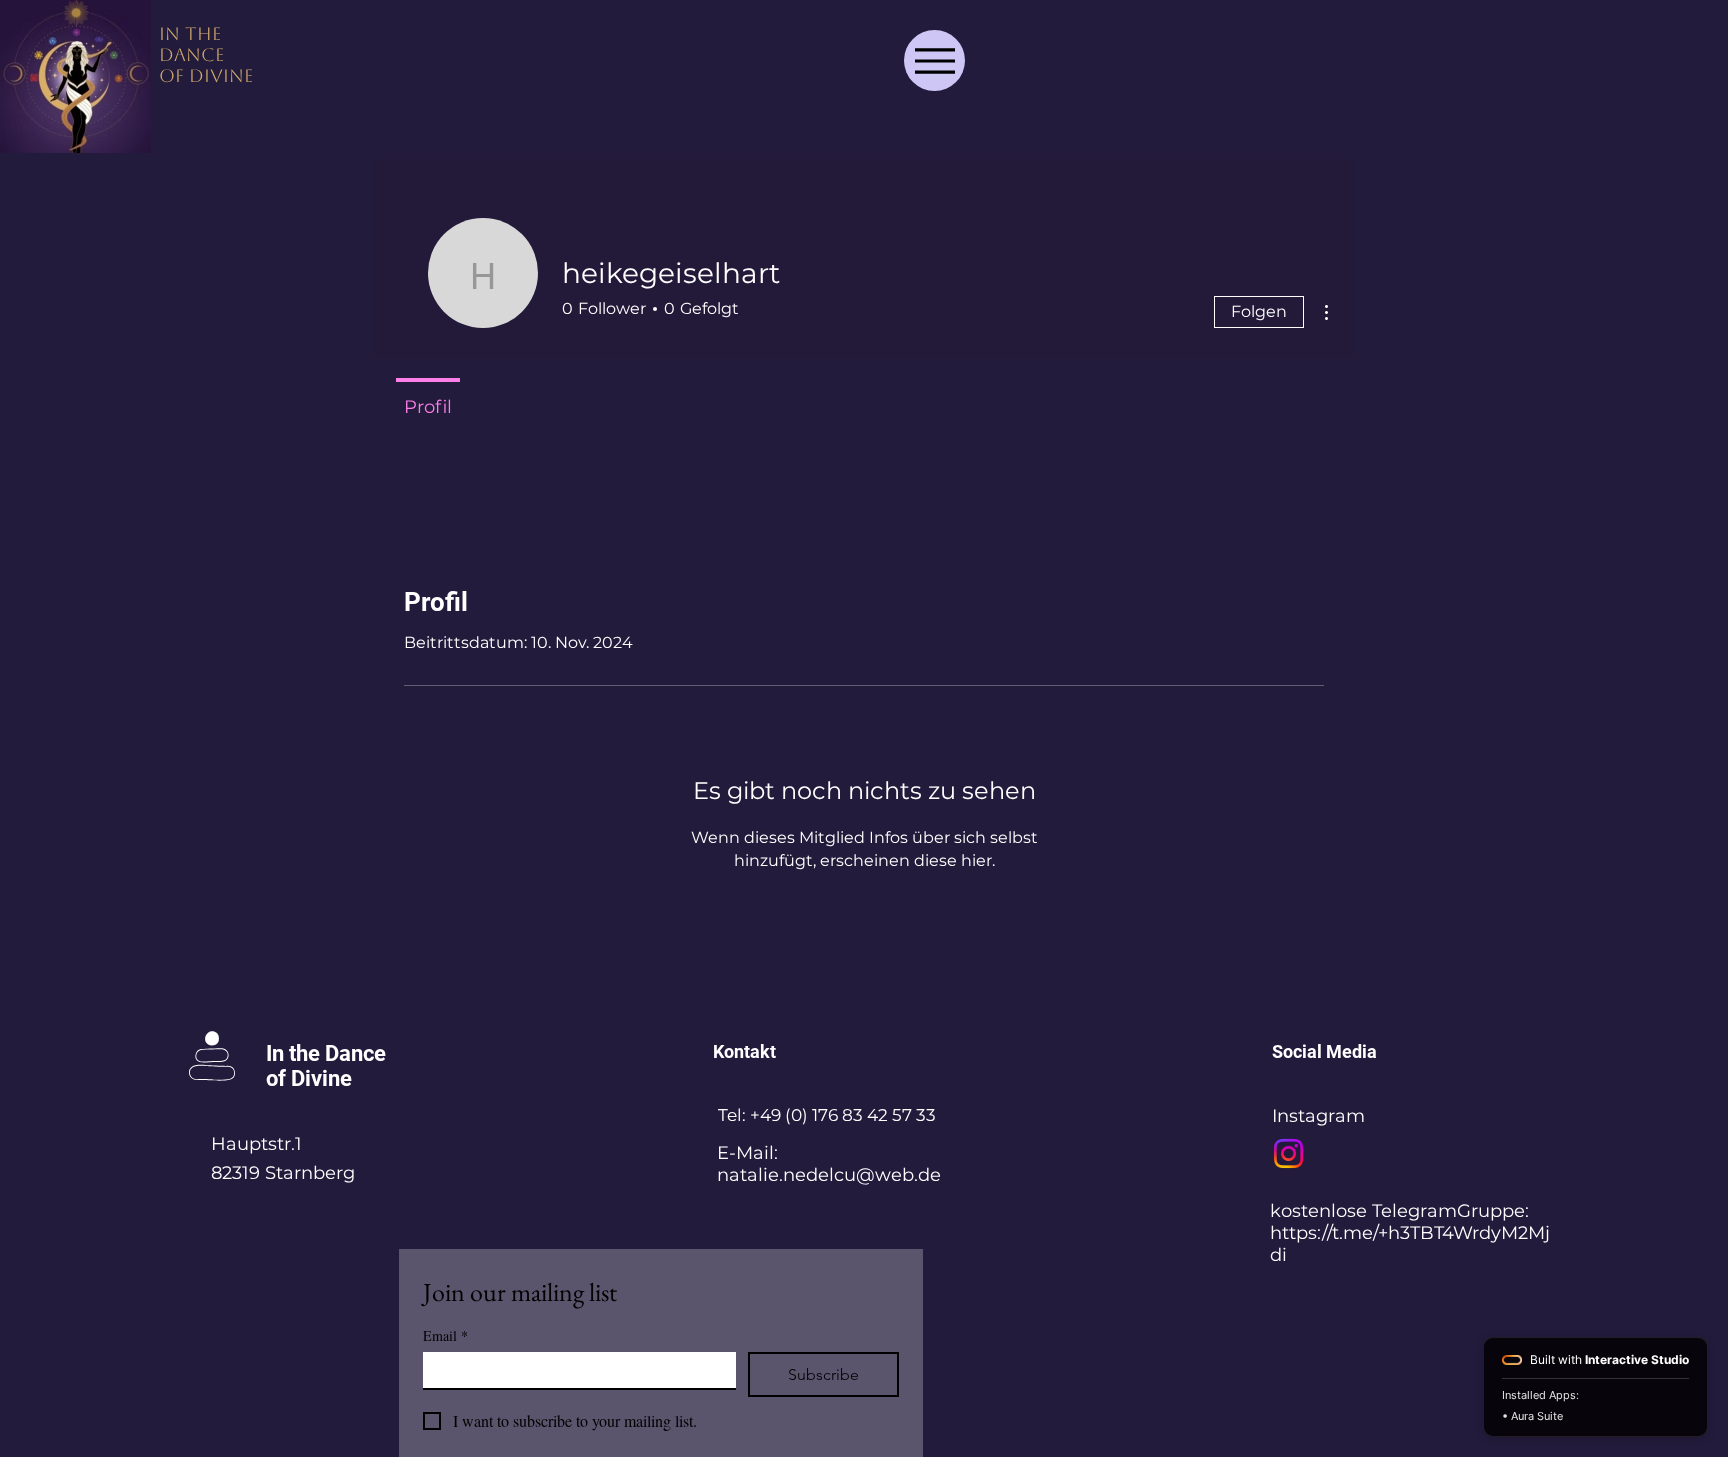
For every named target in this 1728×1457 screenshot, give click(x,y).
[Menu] (934, 60)
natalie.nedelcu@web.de (829, 1175)
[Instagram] (1288, 1153)
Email (445, 1335)
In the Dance (326, 1053)
